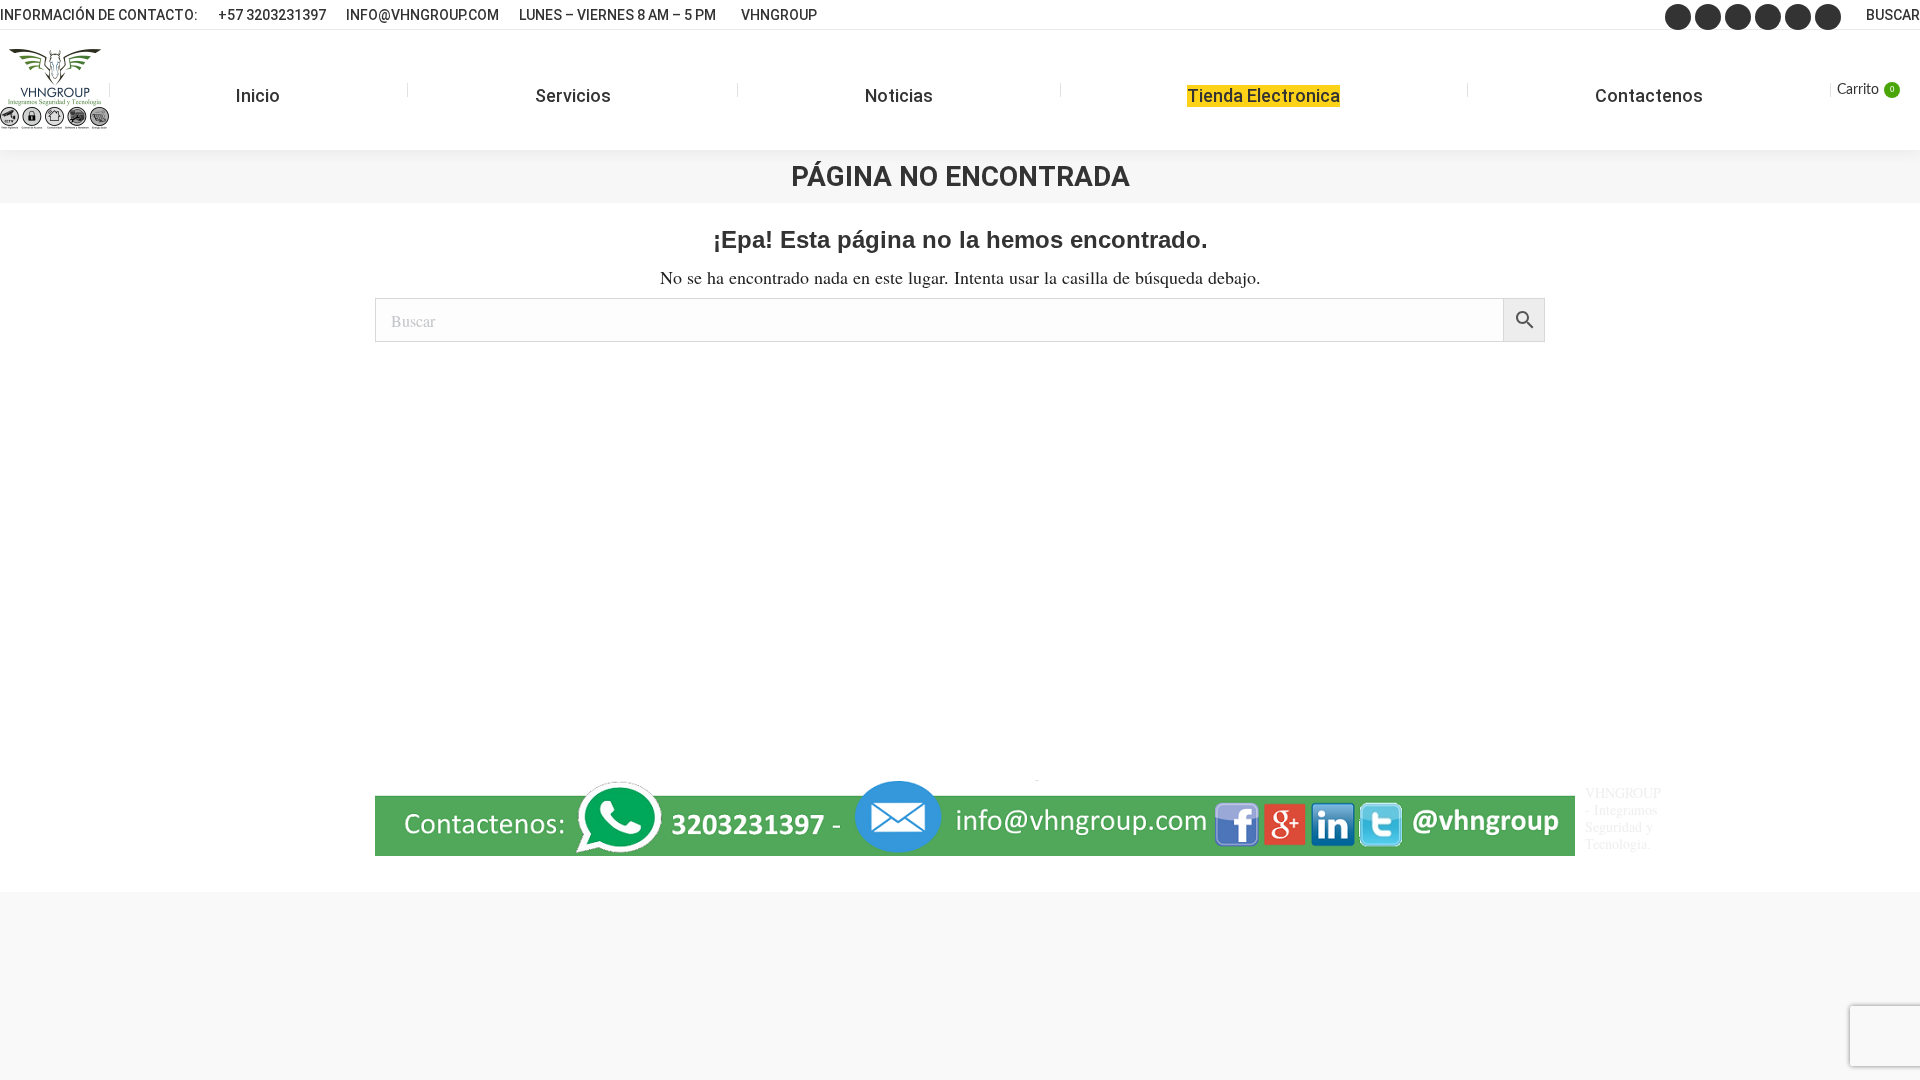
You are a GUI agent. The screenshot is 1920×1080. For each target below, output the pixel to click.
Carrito (1865, 90)
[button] (1863, 1025)
